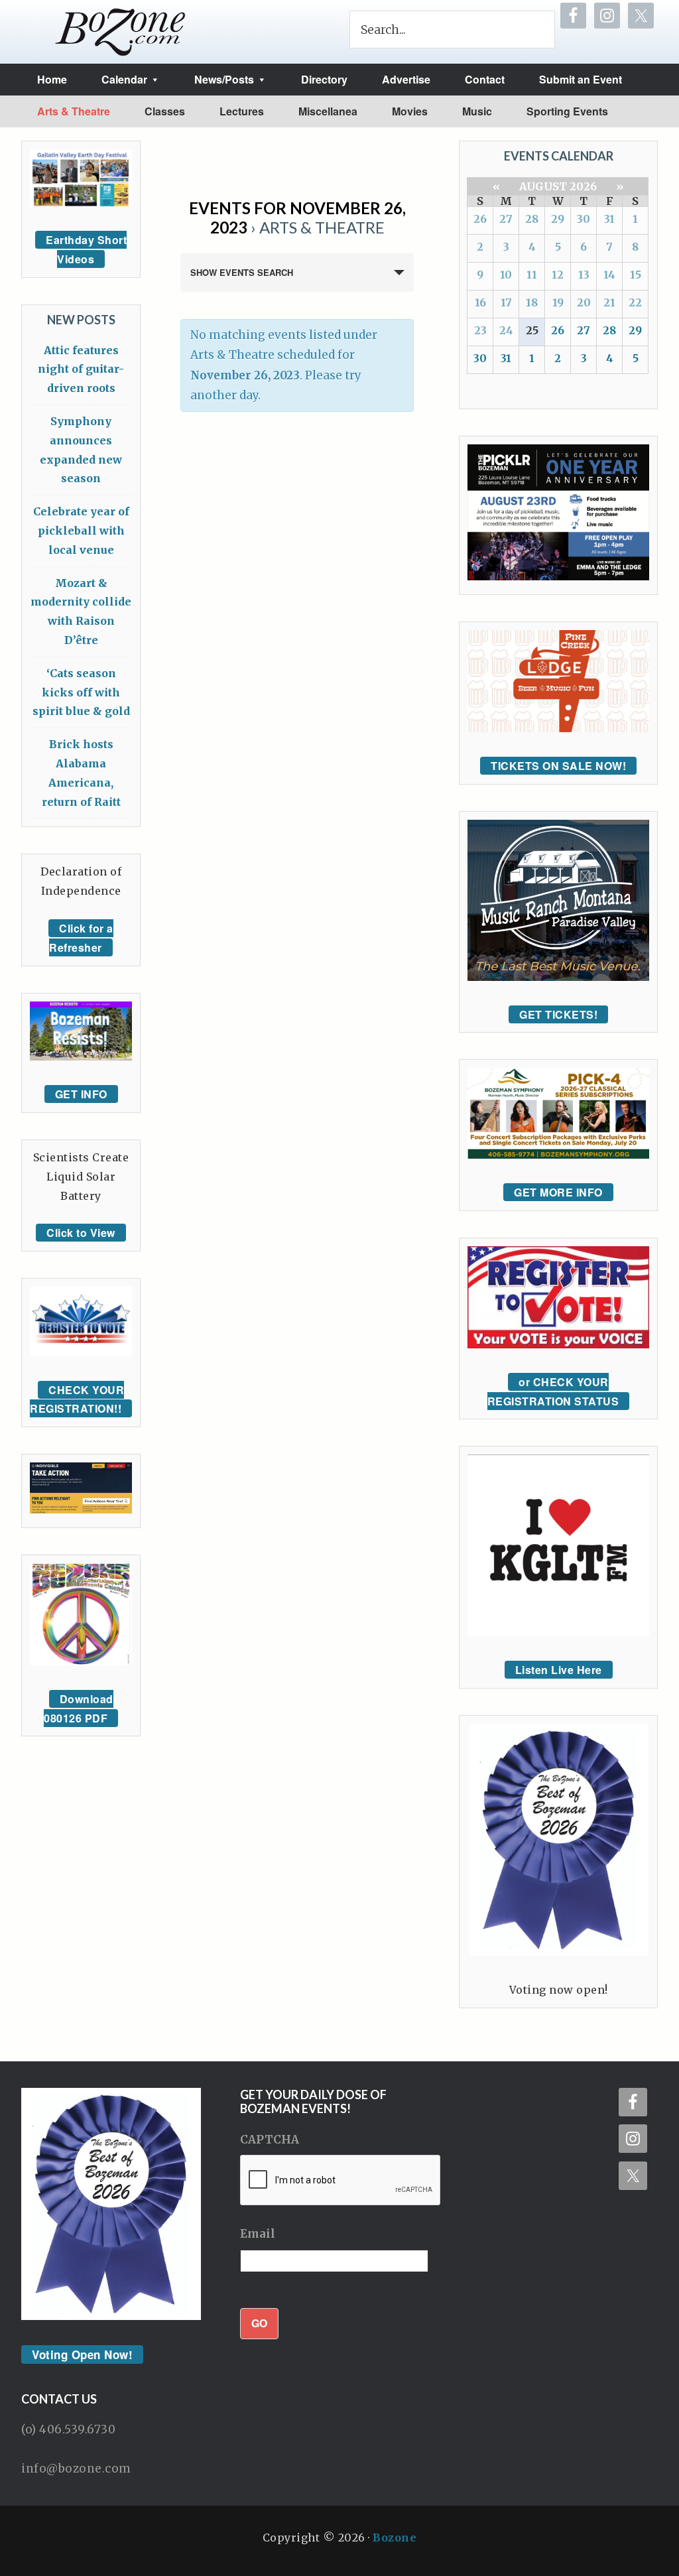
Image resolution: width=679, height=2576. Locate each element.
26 (480, 219)
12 (558, 275)
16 (480, 302)
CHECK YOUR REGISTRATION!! (77, 1399)
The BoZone (121, 32)
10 (506, 275)
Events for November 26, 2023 (297, 218)
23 (480, 330)
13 (584, 275)
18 (532, 302)
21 (609, 302)
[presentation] (341, 2181)
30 (584, 219)
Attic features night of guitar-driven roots (81, 369)
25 (532, 330)
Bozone (395, 2538)
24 (506, 330)
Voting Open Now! (82, 2354)
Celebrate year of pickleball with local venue (81, 531)
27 (506, 219)
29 (558, 219)
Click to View (81, 1233)
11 (532, 275)
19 (558, 302)
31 (609, 219)
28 (532, 219)
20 (584, 302)
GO (259, 2323)
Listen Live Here (559, 1670)
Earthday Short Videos (86, 249)
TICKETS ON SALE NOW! (558, 766)
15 (636, 275)
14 (609, 275)
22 (635, 302)
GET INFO (81, 1094)
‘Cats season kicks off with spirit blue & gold (81, 692)
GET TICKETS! (558, 1014)
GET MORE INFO (558, 1192)
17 (506, 302)
